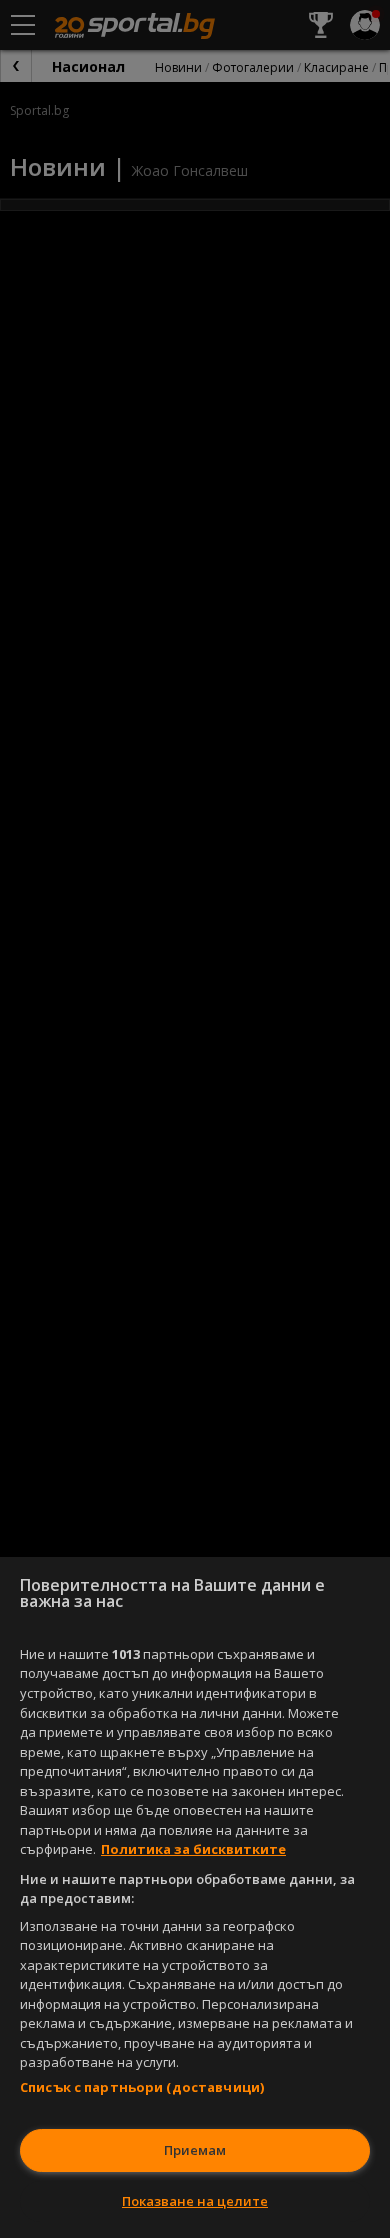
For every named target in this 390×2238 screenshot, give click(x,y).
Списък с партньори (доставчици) (142, 2087)
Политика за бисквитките (193, 1849)
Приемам (195, 2150)
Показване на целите (195, 2201)
